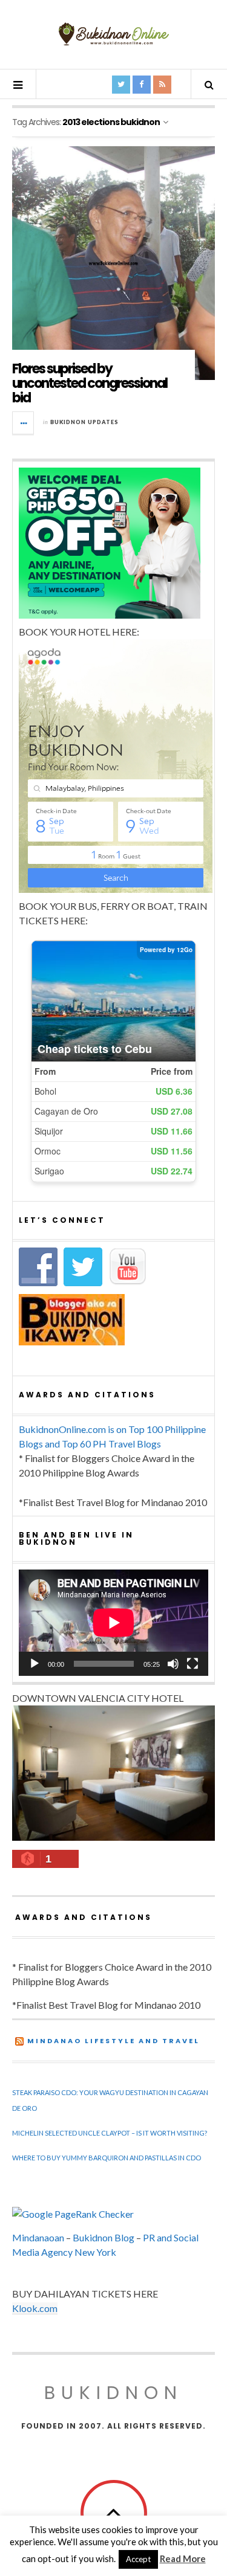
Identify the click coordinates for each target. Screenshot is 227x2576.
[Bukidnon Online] (114, 34)
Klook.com (35, 2308)
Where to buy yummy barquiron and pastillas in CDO (107, 2158)
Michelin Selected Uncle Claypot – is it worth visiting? (110, 2133)
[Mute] (173, 1664)
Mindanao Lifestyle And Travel (113, 2041)
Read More (183, 2558)
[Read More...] (24, 423)
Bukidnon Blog (104, 2237)
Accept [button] (138, 2559)
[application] (113, 1623)
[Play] (35, 1664)
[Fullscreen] (192, 1664)
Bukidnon (113, 2393)
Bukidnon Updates (84, 422)
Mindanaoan (38, 2237)
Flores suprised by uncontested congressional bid (90, 383)
